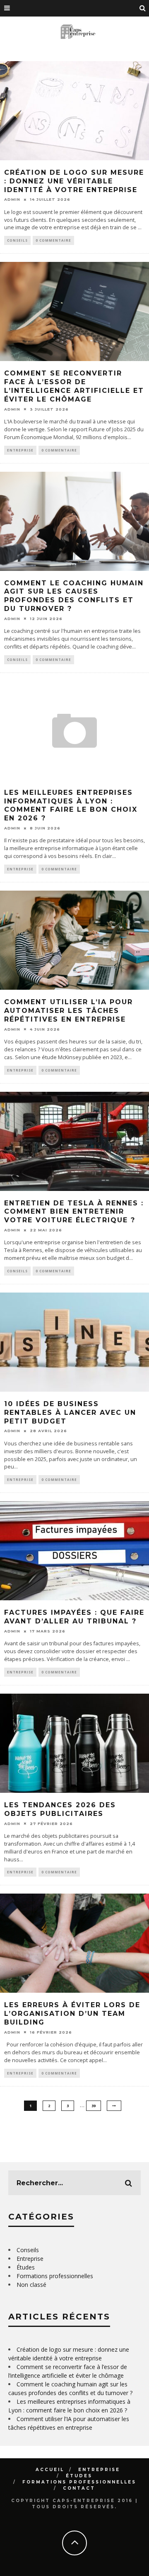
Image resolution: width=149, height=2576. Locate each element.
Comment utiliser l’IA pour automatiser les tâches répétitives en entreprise (68, 1011)
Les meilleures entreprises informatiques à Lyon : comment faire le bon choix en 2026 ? (71, 805)
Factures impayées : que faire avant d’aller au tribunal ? (74, 1617)
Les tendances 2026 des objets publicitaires (60, 1809)
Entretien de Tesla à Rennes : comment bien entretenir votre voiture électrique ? (74, 1212)
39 (94, 2106)
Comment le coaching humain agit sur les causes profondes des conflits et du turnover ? (74, 596)
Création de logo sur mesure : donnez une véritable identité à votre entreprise (74, 181)
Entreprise (20, 450)
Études (26, 2267)
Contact (79, 2488)
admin (12, 199)
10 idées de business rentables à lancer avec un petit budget (70, 1413)
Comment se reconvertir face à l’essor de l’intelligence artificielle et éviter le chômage (74, 386)
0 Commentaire (53, 240)
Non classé (31, 2285)
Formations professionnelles (55, 2276)
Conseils (17, 240)
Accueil (50, 2470)
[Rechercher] (143, 8)
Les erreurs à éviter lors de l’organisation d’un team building (72, 2014)
